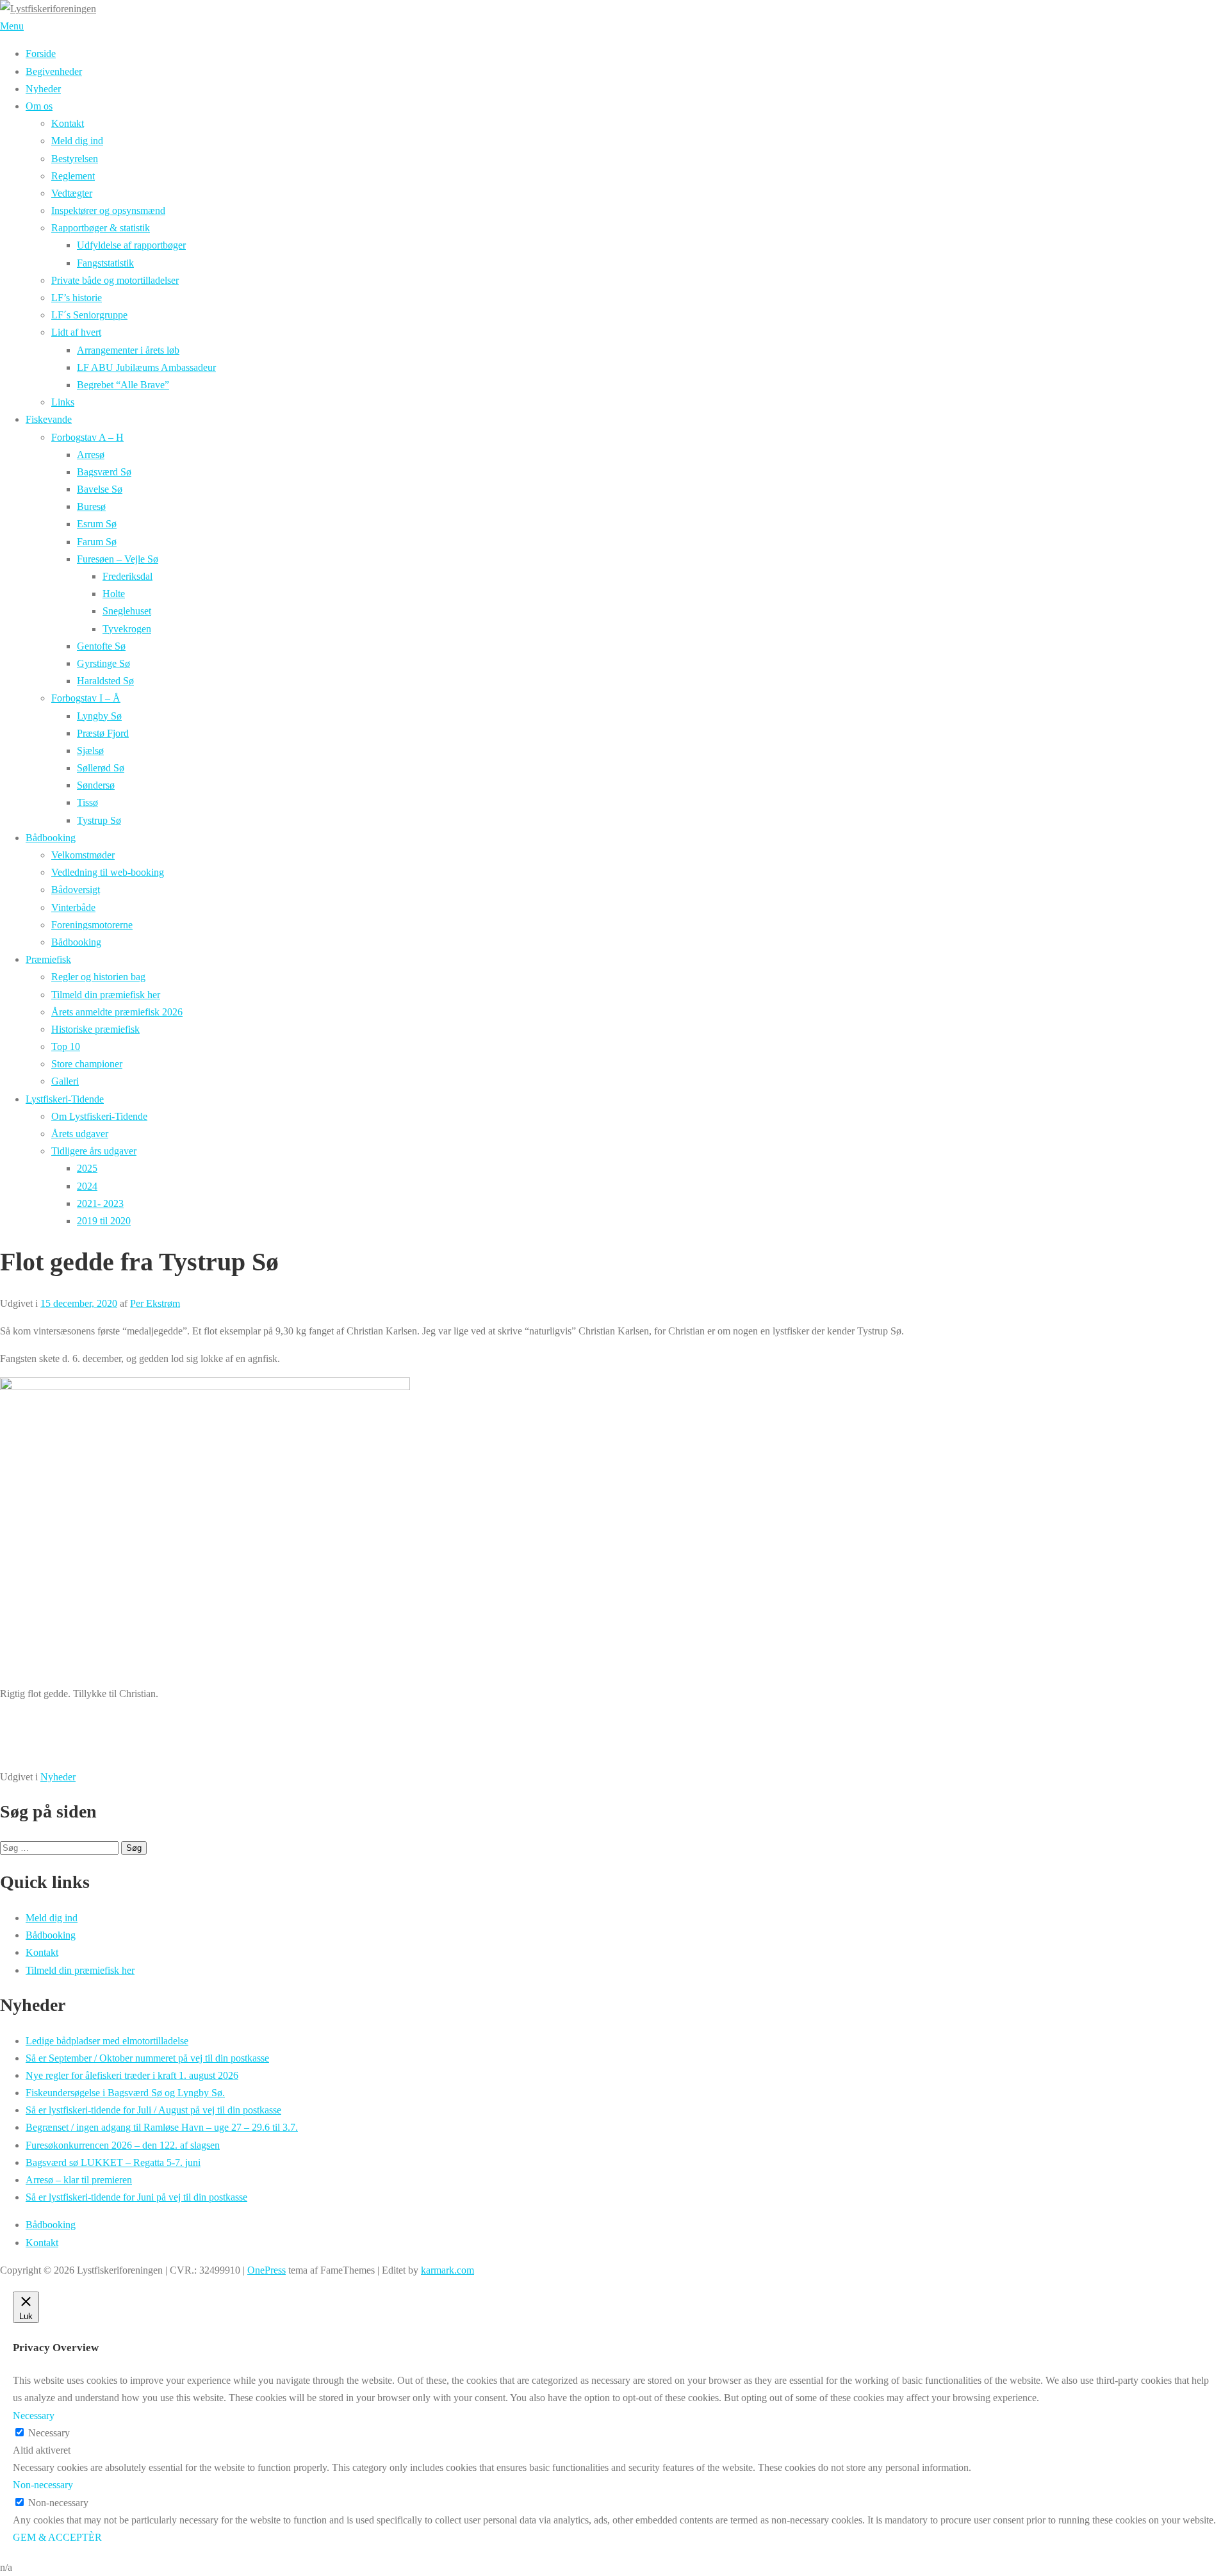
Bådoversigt (76, 890)
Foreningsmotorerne (92, 925)
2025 (87, 1168)
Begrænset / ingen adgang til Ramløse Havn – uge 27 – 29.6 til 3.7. (162, 2127)
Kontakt (68, 123)
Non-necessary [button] (43, 2485)
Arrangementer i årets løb (128, 350)
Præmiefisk (48, 959)
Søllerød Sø (101, 768)
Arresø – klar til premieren (79, 2180)
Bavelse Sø (100, 489)
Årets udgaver (80, 1134)
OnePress (266, 2270)
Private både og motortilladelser (115, 280)
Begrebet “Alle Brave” (123, 385)
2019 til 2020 (104, 1221)
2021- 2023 (100, 1203)
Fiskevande (49, 419)
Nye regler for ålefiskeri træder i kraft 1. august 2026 (132, 2075)
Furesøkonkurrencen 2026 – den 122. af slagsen (123, 2145)
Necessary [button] (34, 2416)
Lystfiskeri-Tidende (65, 1099)
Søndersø (96, 785)
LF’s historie (77, 298)
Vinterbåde (73, 907)
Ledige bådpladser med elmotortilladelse (107, 2041)
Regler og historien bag (98, 977)
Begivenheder (54, 71)
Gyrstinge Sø (103, 663)
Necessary (49, 2433)
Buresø (91, 506)
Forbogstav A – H (87, 437)
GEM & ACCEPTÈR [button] (57, 2537)
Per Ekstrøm (155, 1303)
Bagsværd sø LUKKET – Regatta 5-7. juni (113, 2162)
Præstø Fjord (103, 733)
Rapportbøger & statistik (101, 228)
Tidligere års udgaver (94, 1151)
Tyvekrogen (127, 629)
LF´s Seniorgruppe (89, 315)
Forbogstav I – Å (86, 698)
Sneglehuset (127, 611)
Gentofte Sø (101, 646)
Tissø (87, 802)
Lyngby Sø (99, 716)
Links (63, 402)
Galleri (65, 1081)
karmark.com (447, 2270)
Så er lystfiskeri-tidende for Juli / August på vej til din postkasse (153, 2110)
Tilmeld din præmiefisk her (106, 995)
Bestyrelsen (75, 159)
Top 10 (66, 1046)
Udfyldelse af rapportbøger (131, 245)
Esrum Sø (97, 524)
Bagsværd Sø (104, 472)
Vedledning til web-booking (108, 872)
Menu (12, 26)
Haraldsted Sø (105, 681)
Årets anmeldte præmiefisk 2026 (117, 1012)
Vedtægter (72, 193)
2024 (87, 1186)
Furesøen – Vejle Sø (118, 559)
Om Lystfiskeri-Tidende (99, 1116)
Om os (39, 106)
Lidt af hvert (76, 332)
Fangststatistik (105, 263)
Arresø (91, 455)
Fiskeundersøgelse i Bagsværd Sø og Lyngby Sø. (125, 2093)
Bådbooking (51, 838)
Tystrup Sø (99, 820)
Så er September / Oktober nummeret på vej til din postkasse (147, 2058)
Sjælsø (90, 751)
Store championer (87, 1064)
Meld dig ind (77, 141)
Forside (41, 53)
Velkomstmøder (83, 855)
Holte (114, 594)
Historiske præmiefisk (95, 1029)
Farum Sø (97, 542)
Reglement (73, 176)
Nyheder (43, 89)
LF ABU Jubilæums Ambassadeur (146, 367)
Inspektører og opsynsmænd (108, 210)
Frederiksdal (127, 576)
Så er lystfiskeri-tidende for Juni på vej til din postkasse (136, 2197)
